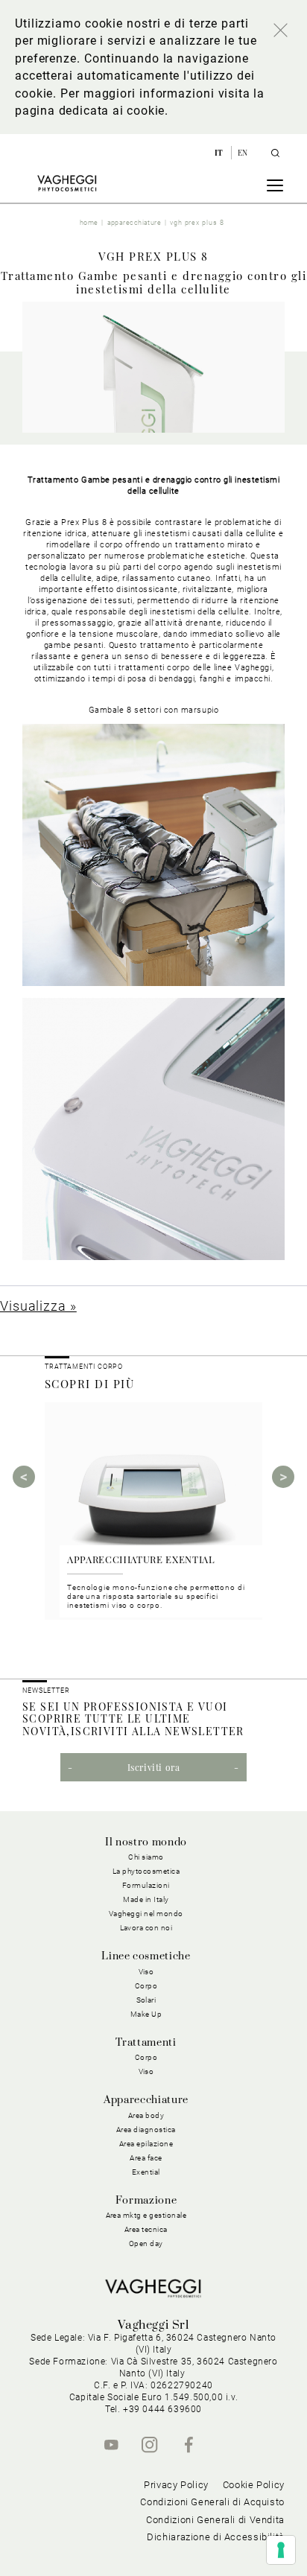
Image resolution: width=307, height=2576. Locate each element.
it (220, 153)
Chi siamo (146, 1857)
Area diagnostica (146, 2130)
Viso (146, 2071)
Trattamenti (146, 2043)
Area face (146, 2158)
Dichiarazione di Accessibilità (216, 2537)
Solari (146, 2000)
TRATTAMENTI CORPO (84, 1367)
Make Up (146, 2014)
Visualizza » (38, 1306)
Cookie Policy (254, 2485)
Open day (146, 2243)
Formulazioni (146, 1885)
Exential (146, 2172)
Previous (24, 1477)
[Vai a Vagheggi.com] (67, 183)
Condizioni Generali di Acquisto (212, 2502)
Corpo (146, 2057)
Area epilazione (146, 2144)
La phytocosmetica (146, 1871)
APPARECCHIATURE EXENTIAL (141, 1559)
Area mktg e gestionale (146, 2215)
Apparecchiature (146, 2100)
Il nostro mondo (146, 1842)
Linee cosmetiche (146, 1956)
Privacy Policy (176, 2485)
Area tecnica (146, 2229)
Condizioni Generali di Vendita (215, 2520)
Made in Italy (146, 1899)
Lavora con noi (146, 1928)
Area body (146, 2115)
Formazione (146, 2201)
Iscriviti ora (154, 1767)
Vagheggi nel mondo (146, 1914)
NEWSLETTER (46, 1691)
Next (283, 1477)
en (243, 153)
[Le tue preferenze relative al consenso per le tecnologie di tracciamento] (281, 2550)
